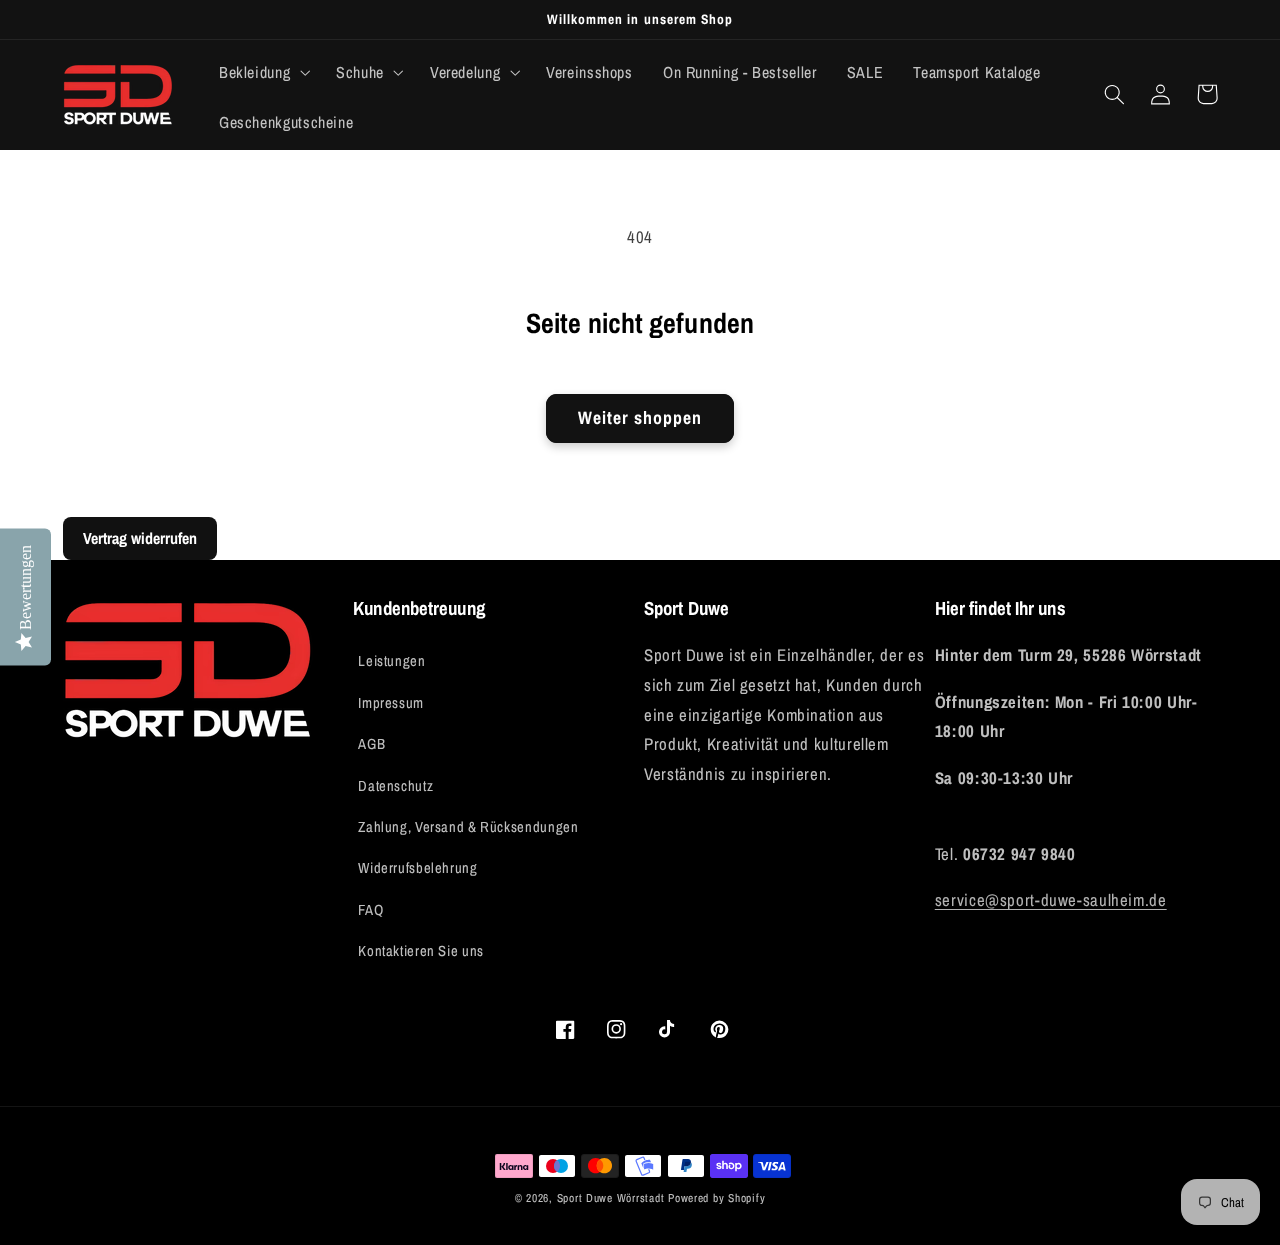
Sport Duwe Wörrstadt (612, 1198)
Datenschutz (395, 786)
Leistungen (391, 661)
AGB (371, 744)
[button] (262, 72)
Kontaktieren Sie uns (421, 951)
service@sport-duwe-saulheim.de (1051, 900)
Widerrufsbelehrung (417, 868)
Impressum (391, 703)
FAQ (370, 910)
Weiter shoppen (640, 418)
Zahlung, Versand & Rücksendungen (468, 827)
